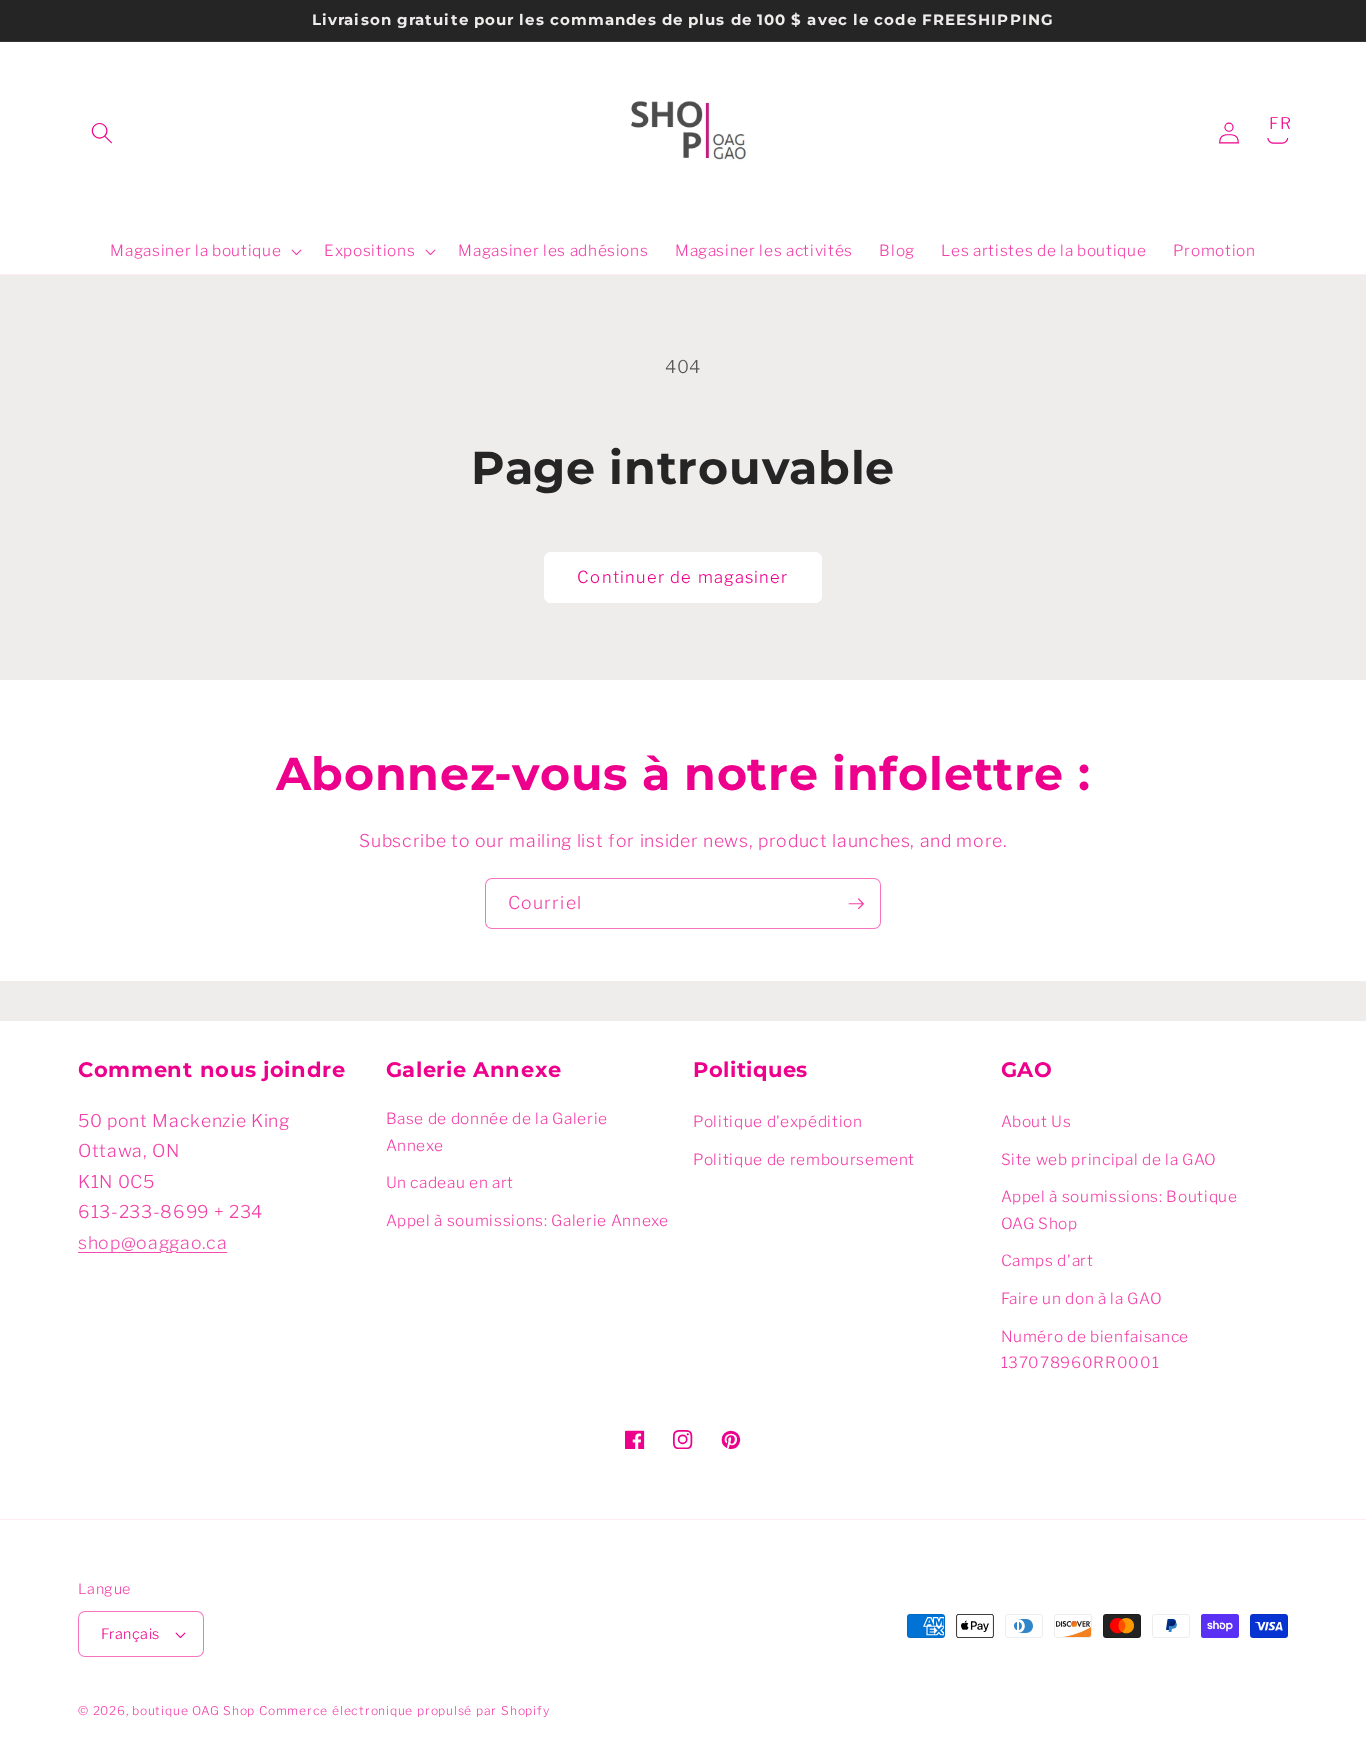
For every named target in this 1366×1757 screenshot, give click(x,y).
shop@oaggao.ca (152, 1242)
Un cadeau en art (450, 1182)
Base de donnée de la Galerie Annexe (497, 1132)
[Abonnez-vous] (856, 904)
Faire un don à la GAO (1082, 1298)
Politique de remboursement (804, 1159)
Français (130, 1634)
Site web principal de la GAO (1109, 1159)
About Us (1036, 1121)
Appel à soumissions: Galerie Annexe (527, 1220)
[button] (102, 133)
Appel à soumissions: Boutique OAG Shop (1119, 1210)
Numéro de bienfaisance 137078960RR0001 (1095, 1350)
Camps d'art (1047, 1260)
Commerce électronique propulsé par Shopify (404, 1710)
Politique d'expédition (778, 1121)
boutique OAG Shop (193, 1710)
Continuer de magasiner (682, 577)
